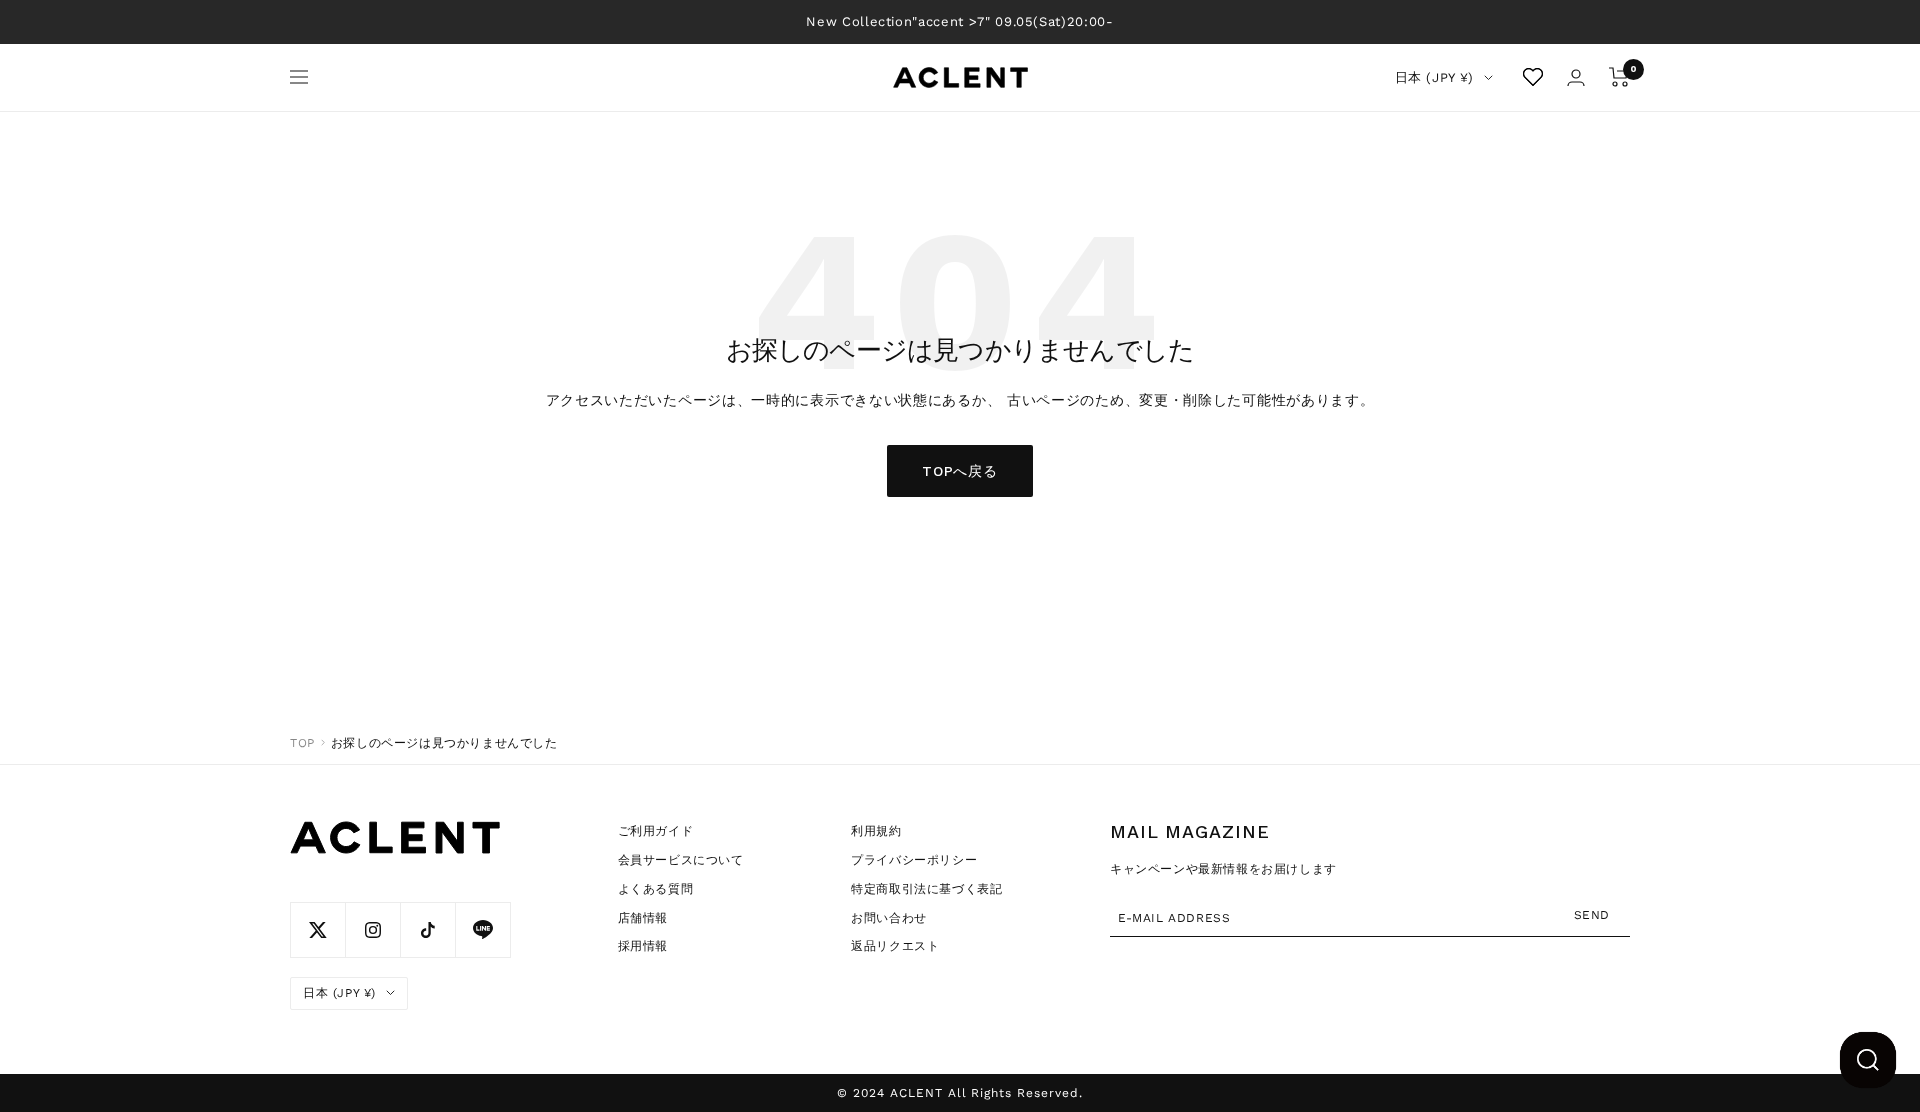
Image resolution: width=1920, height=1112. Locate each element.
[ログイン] (1576, 77)
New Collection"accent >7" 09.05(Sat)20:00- (959, 21)
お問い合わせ (889, 918)
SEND (1592, 914)
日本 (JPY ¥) (1435, 77)
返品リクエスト (895, 946)
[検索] (1868, 1060)
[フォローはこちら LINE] (482, 929)
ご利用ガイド (656, 831)
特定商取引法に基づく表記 (926, 889)
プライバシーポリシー (914, 860)
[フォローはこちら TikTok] (427, 929)
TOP (302, 743)
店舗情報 (643, 918)
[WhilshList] (1533, 77)
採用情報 (643, 946)
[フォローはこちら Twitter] (317, 929)
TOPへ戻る (959, 471)
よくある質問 (656, 889)
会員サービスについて (681, 860)
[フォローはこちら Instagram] (372, 929)
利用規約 (876, 831)
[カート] (1619, 77)
